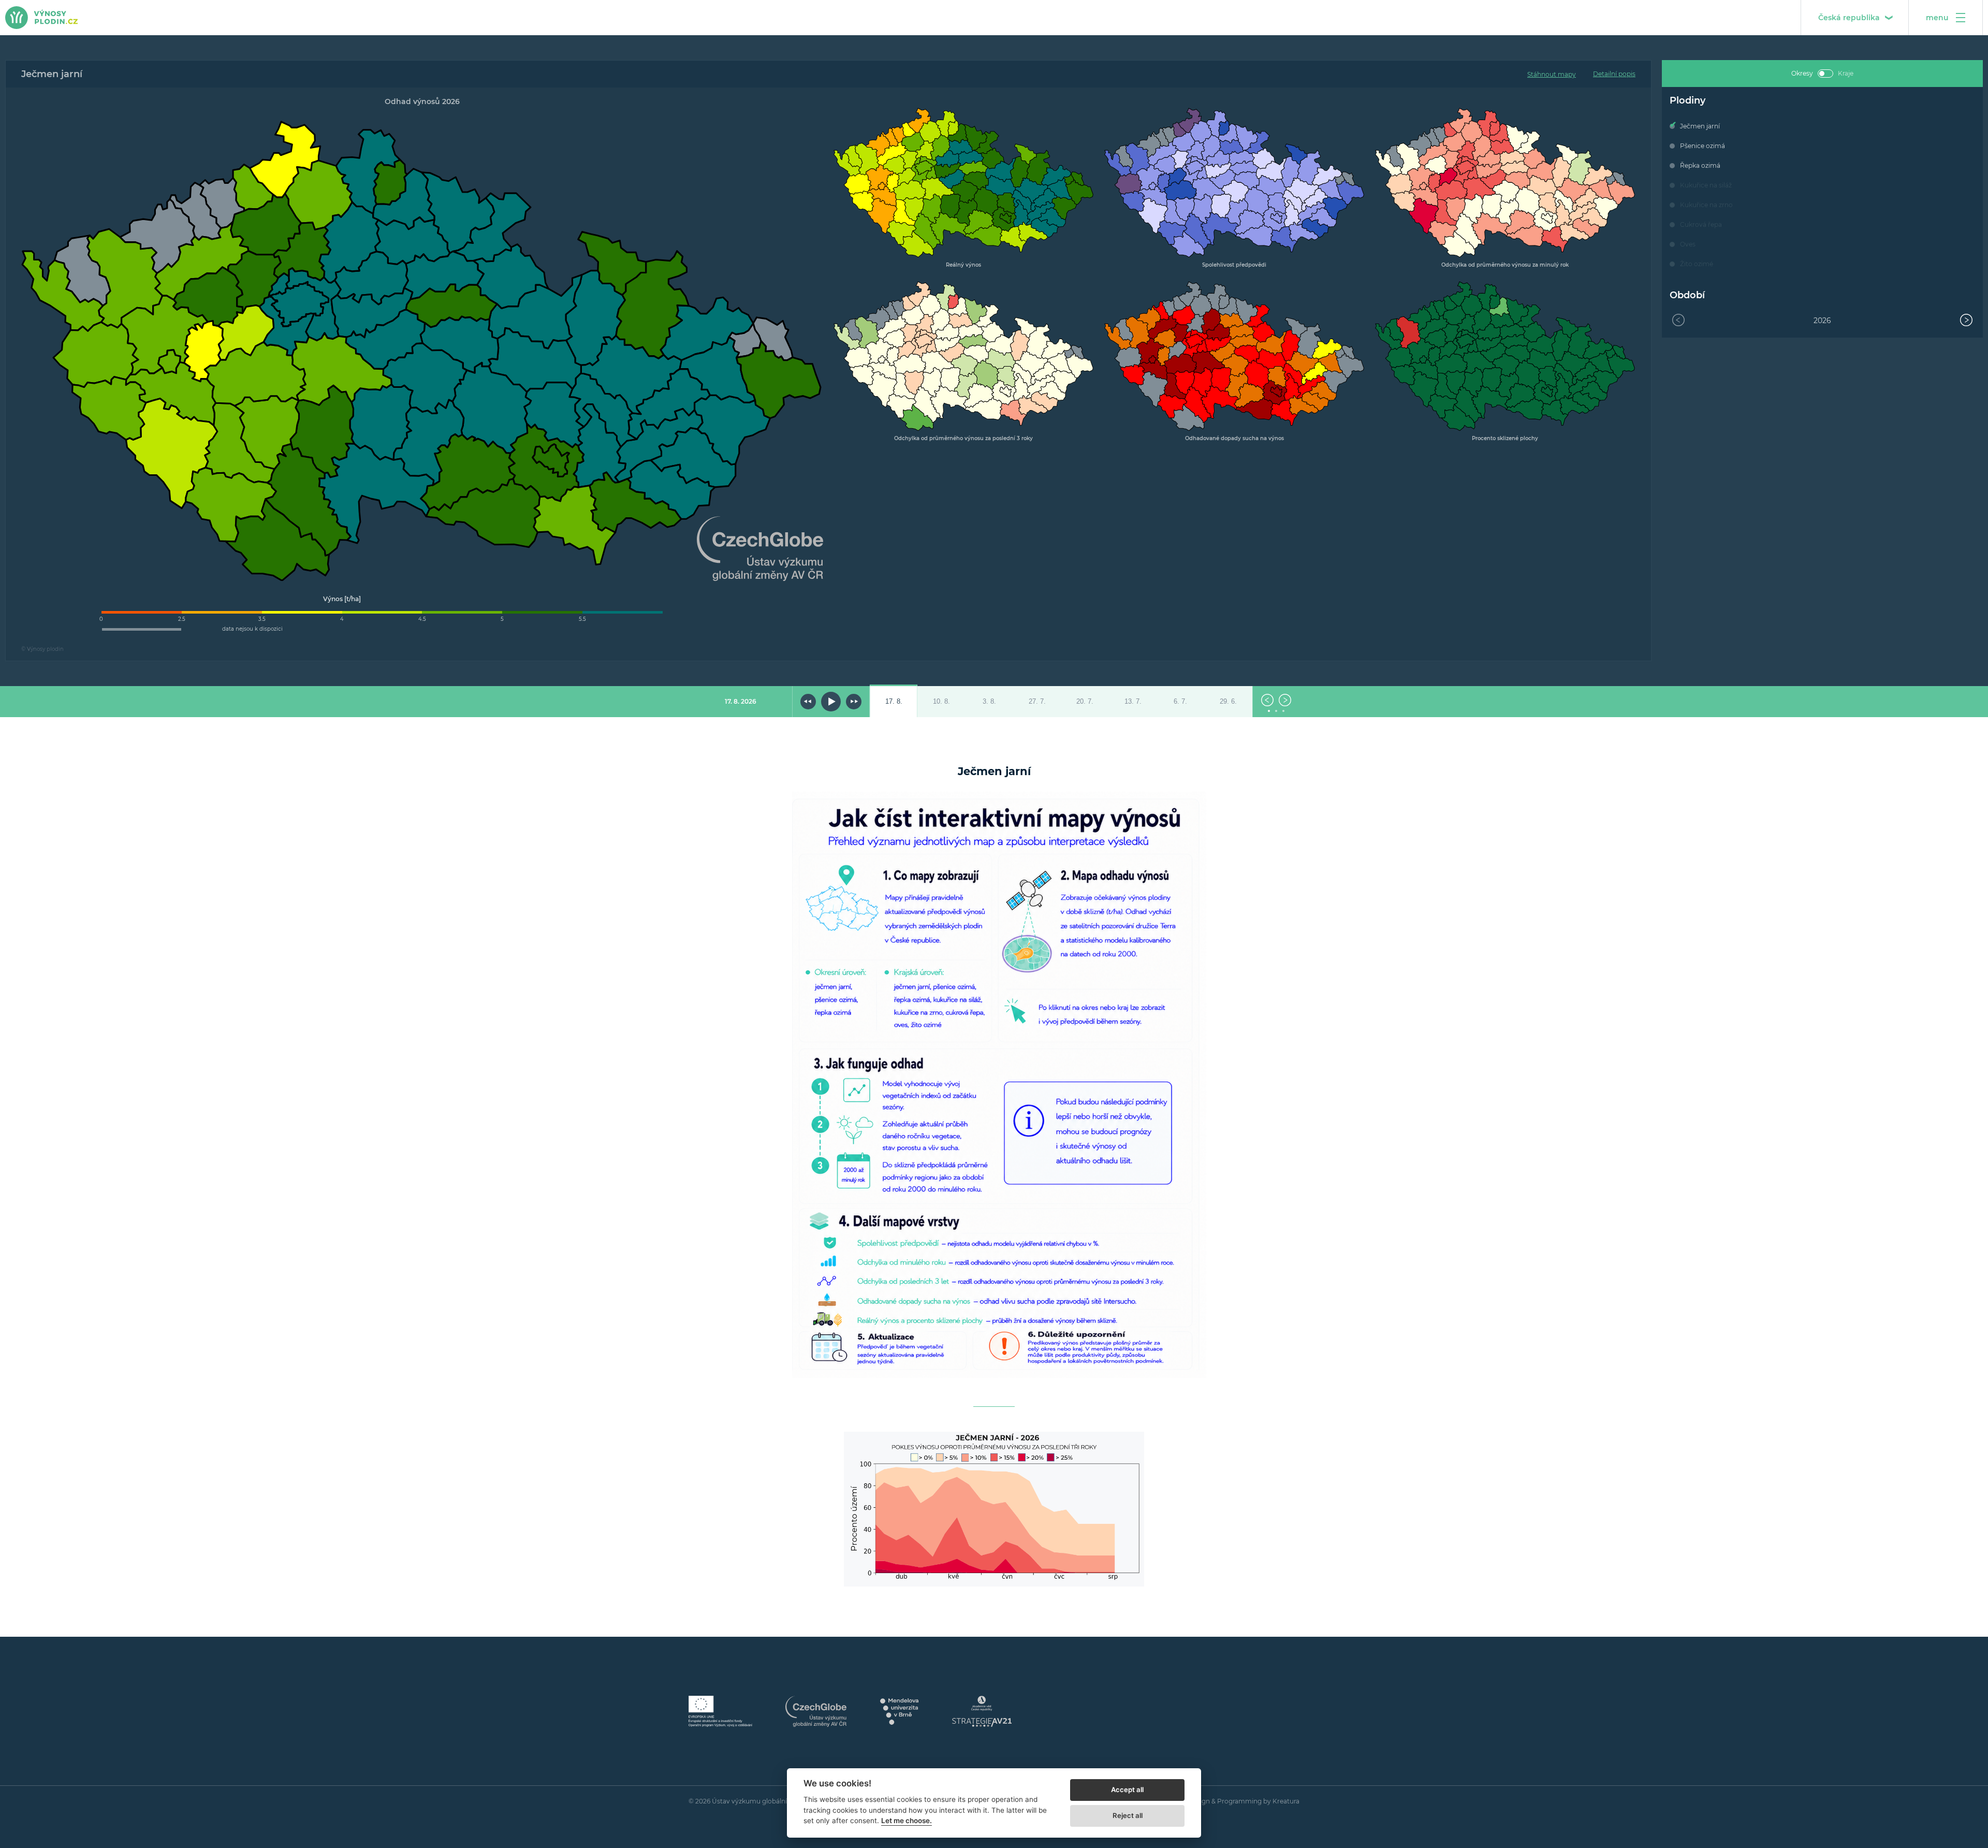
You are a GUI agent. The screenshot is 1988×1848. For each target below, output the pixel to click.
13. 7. (1133, 702)
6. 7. (1180, 702)
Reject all (1128, 1815)
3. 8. (989, 702)
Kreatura (1286, 1801)
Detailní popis (1614, 74)
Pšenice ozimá (1702, 146)
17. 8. (894, 702)
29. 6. (1228, 702)
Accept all (1127, 1789)
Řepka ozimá (1700, 165)
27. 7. (1037, 702)
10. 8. (941, 702)
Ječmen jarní (1700, 126)
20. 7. (1085, 702)
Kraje (1846, 73)
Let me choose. (907, 1821)
